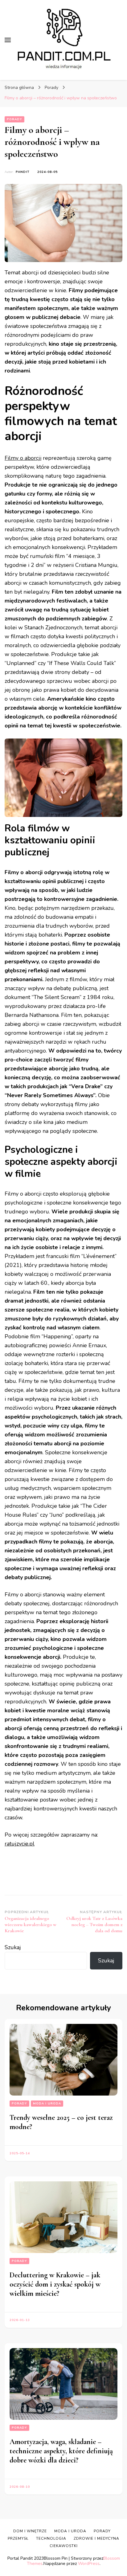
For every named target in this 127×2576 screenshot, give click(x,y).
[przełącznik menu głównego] (8, 40)
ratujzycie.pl (20, 1844)
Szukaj (13, 1947)
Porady (14, 119)
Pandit (23, 172)
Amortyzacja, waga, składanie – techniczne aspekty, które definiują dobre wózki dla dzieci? (61, 2451)
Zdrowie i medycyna (96, 2538)
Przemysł (18, 2538)
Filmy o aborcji (23, 458)
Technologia (51, 2538)
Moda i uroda (47, 2104)
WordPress (89, 2564)
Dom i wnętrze (30, 2531)
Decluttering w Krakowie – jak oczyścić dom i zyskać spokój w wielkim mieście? (55, 2284)
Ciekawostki (64, 2546)
